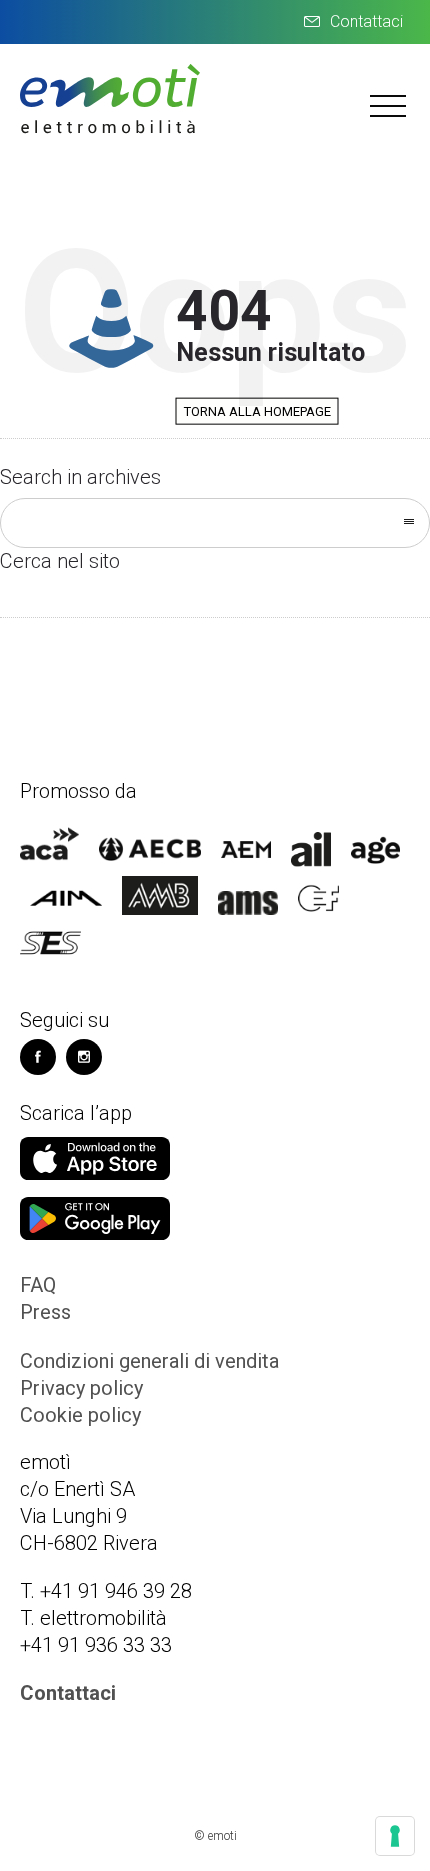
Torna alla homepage (257, 411)
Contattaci (366, 21)
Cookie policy (80, 1415)
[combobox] (215, 523)
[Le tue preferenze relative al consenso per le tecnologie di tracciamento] (395, 1836)
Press (45, 1312)
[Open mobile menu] (390, 105)
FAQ (38, 1285)
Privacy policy (81, 1388)
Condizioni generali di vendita (149, 1361)
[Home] (110, 131)
